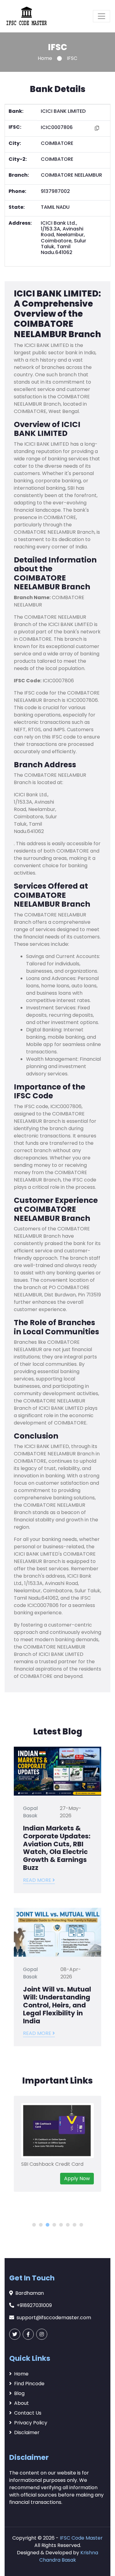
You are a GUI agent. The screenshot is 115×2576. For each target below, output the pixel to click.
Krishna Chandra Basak (69, 2556)
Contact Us (28, 2413)
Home (45, 58)
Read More (38, 1880)
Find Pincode (29, 2384)
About (21, 2403)
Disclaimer (27, 2432)
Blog (19, 2393)
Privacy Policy (31, 2423)
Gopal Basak (30, 1812)
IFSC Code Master (81, 2538)
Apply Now (77, 2178)
